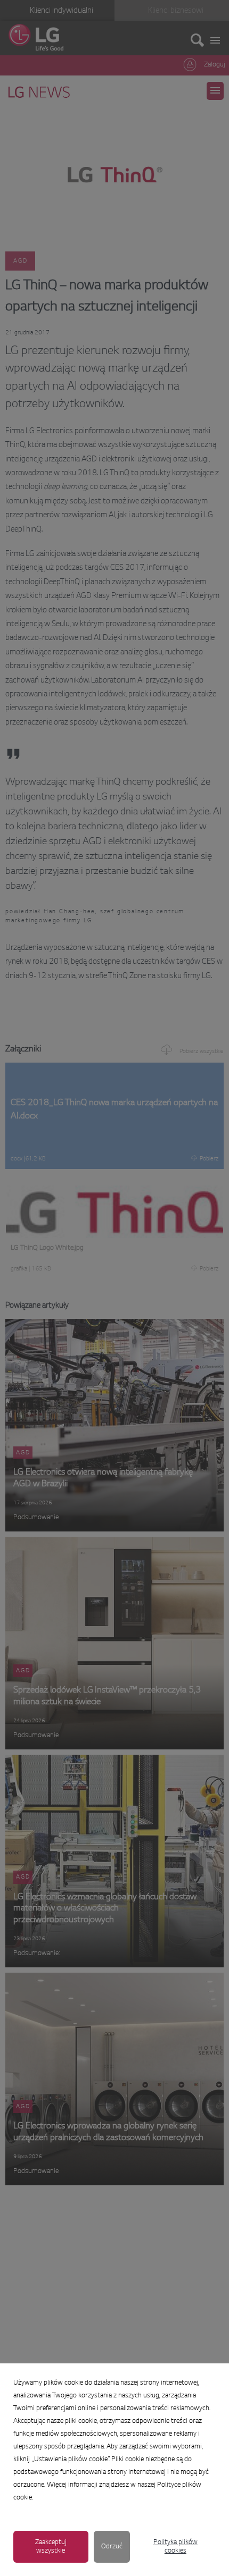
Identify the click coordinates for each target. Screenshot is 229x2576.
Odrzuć (112, 2547)
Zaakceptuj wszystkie (51, 2547)
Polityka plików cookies (175, 2547)
